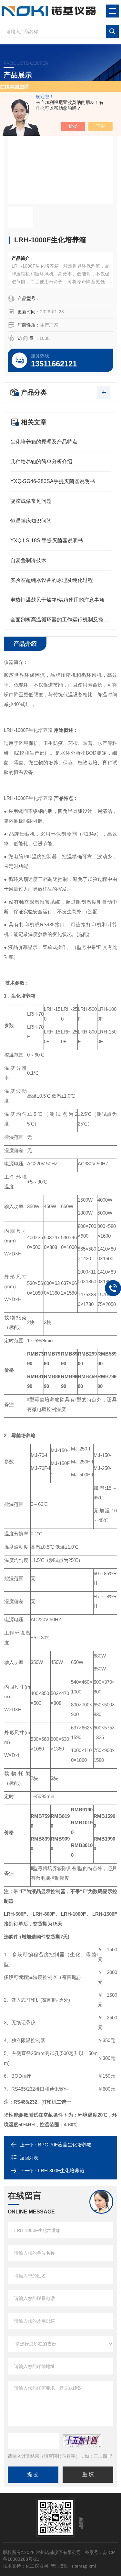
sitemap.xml (84, 2566)
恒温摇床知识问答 (31, 521)
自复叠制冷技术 (28, 560)
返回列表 (29, 2158)
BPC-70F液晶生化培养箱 (65, 2145)
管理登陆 (60, 2566)
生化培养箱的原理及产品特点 (44, 442)
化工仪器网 (37, 2566)
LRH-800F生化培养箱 (61, 2171)
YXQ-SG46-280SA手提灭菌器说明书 (53, 481)
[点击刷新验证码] (82, 2441)
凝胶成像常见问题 (31, 501)
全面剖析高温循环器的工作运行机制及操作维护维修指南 (60, 620)
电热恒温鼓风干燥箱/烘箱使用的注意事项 (57, 600)
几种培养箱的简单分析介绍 (41, 462)
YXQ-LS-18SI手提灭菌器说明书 (47, 541)
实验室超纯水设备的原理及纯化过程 (52, 580)
